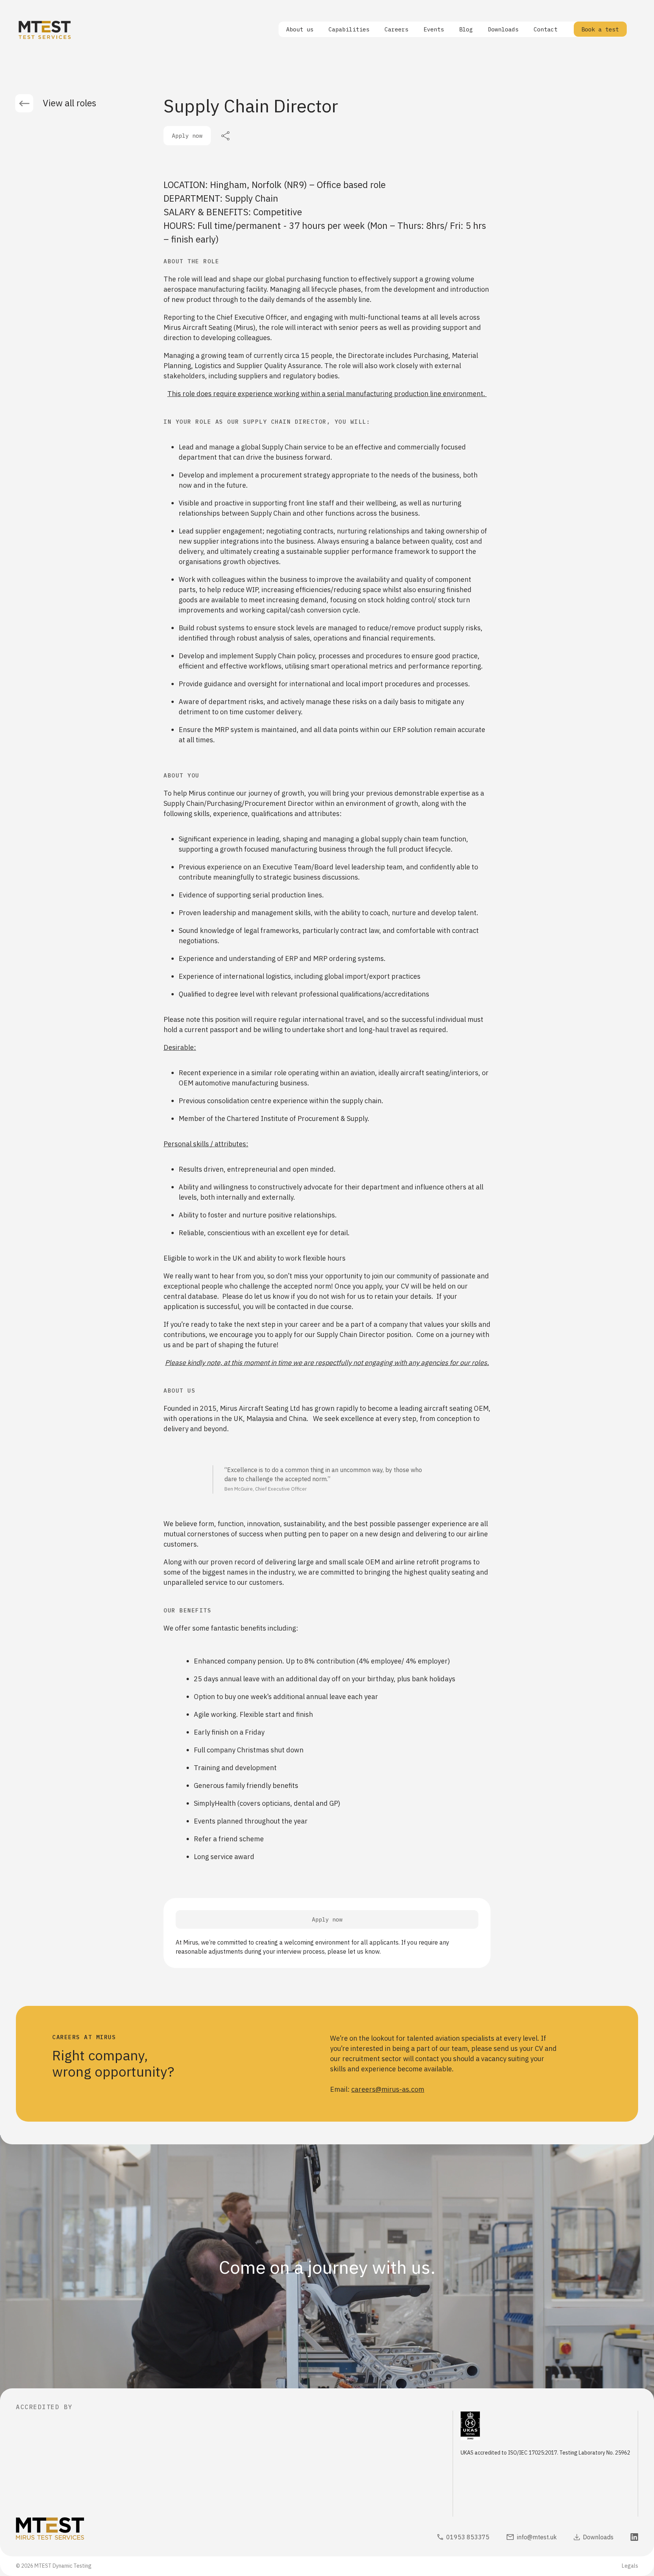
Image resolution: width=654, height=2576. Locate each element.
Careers (396, 29)
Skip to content (26, 5)
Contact (546, 29)
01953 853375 (468, 2537)
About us (300, 29)
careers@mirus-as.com (388, 2089)
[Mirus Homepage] (45, 30)
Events (434, 29)
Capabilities (349, 29)
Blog (466, 29)
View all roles (69, 103)
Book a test (600, 29)
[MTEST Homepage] (68, 2530)
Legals (630, 2566)
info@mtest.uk (537, 2537)
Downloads (503, 29)
